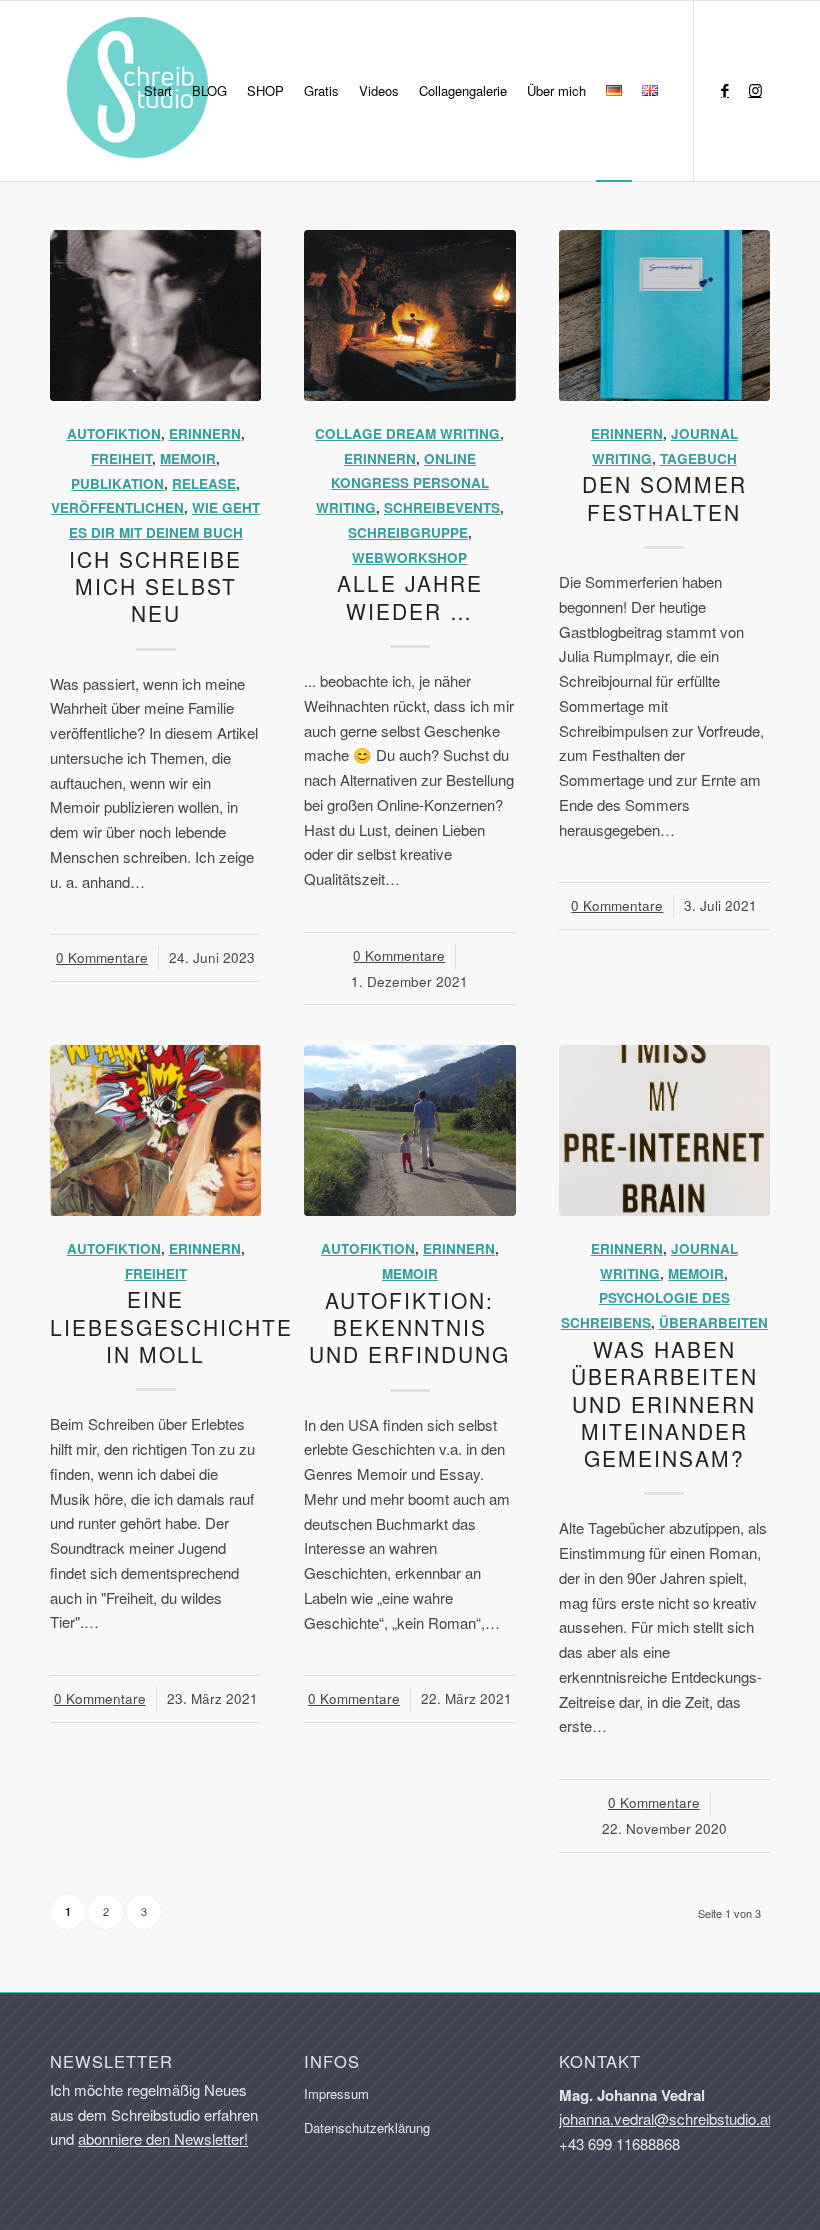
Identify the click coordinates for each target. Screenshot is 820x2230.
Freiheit (121, 458)
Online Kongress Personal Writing (402, 483)
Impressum (336, 2093)
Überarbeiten (713, 1322)
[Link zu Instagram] (755, 90)
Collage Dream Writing (407, 433)
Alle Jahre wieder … (410, 596)
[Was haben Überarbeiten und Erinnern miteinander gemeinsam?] (664, 1130)
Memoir (188, 458)
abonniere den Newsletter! (163, 2138)
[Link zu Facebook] (725, 90)
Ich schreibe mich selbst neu (155, 586)
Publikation (117, 483)
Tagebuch (698, 458)
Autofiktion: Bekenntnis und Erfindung (409, 1327)
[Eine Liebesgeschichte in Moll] (155, 1130)
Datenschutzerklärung (367, 2127)
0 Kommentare (102, 957)
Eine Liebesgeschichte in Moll (171, 1326)
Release (204, 483)
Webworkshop (409, 557)
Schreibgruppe (408, 532)
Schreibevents (442, 507)
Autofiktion (114, 433)
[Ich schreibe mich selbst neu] (155, 315)
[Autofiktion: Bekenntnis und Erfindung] (409, 1130)
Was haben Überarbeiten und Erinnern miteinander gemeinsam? (664, 1403)
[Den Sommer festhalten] (664, 315)
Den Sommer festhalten (664, 497)
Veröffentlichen (117, 507)
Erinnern (205, 433)
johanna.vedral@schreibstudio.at (665, 2118)
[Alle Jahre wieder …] (409, 315)
